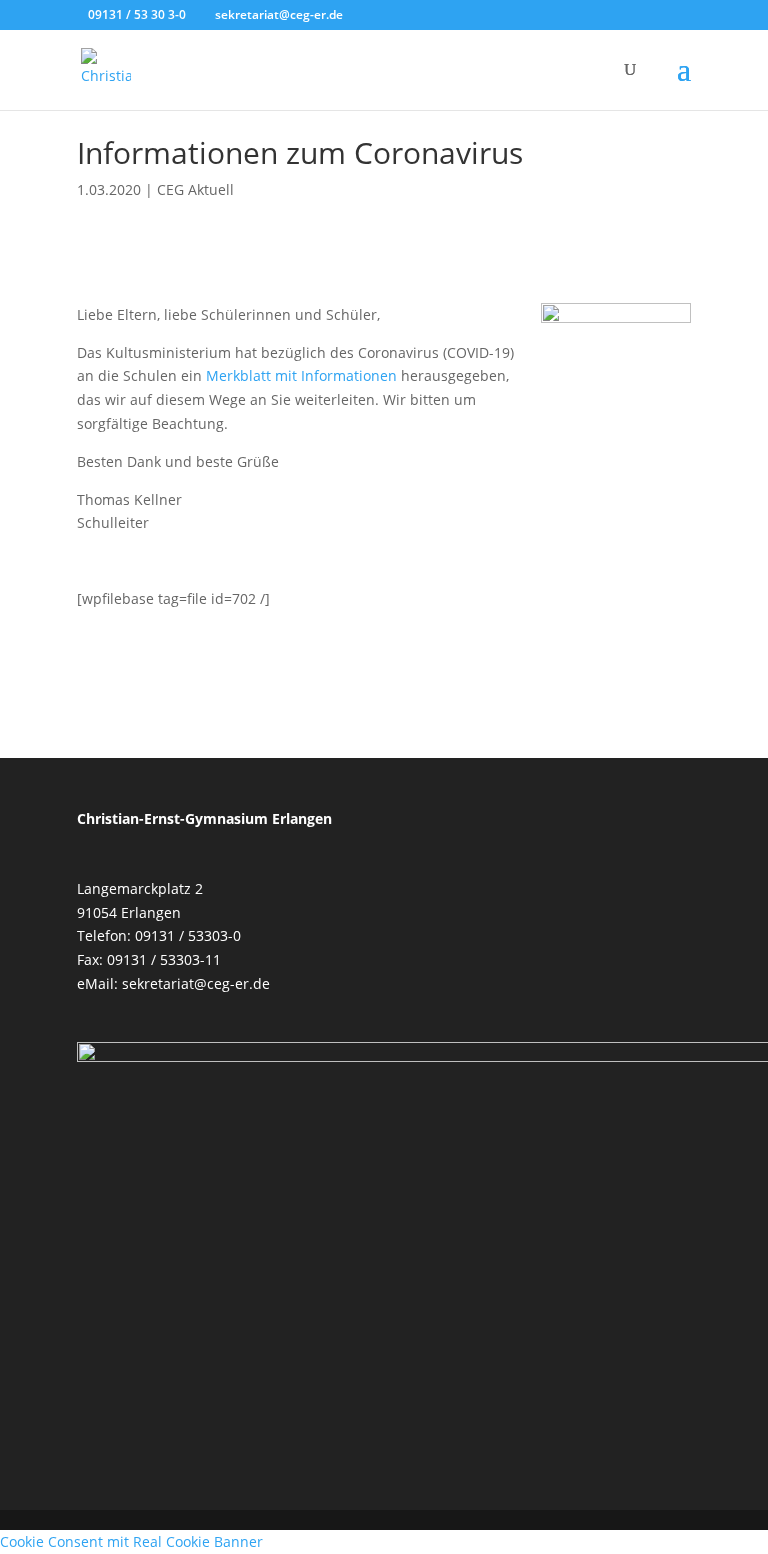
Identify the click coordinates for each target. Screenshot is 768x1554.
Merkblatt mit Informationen (301, 375)
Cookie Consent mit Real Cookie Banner (131, 1541)
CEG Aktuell (195, 189)
